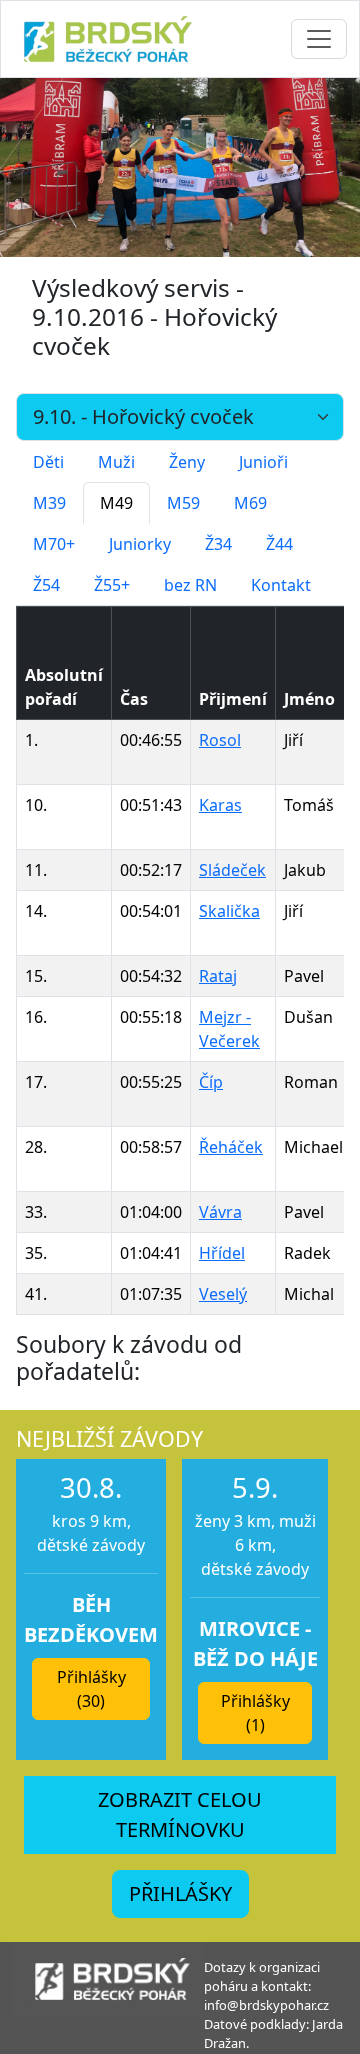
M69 (250, 503)
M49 (116, 503)
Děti (48, 462)
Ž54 (46, 585)
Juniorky (140, 544)
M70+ (54, 544)
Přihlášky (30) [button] (91, 1689)
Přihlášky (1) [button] (255, 1713)
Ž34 (218, 544)
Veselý (223, 1294)
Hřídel (222, 1253)
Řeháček (231, 1147)
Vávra (220, 1212)
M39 (49, 503)
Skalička (229, 911)
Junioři (263, 462)
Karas (220, 805)
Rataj (218, 976)
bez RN (190, 585)
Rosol (220, 740)
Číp (211, 1082)
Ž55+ (112, 585)
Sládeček (232, 870)
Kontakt (281, 585)
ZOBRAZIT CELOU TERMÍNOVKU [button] (180, 1814)
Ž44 (279, 544)
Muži (116, 462)
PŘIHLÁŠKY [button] (180, 1893)
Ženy (187, 462)
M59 (183, 503)
